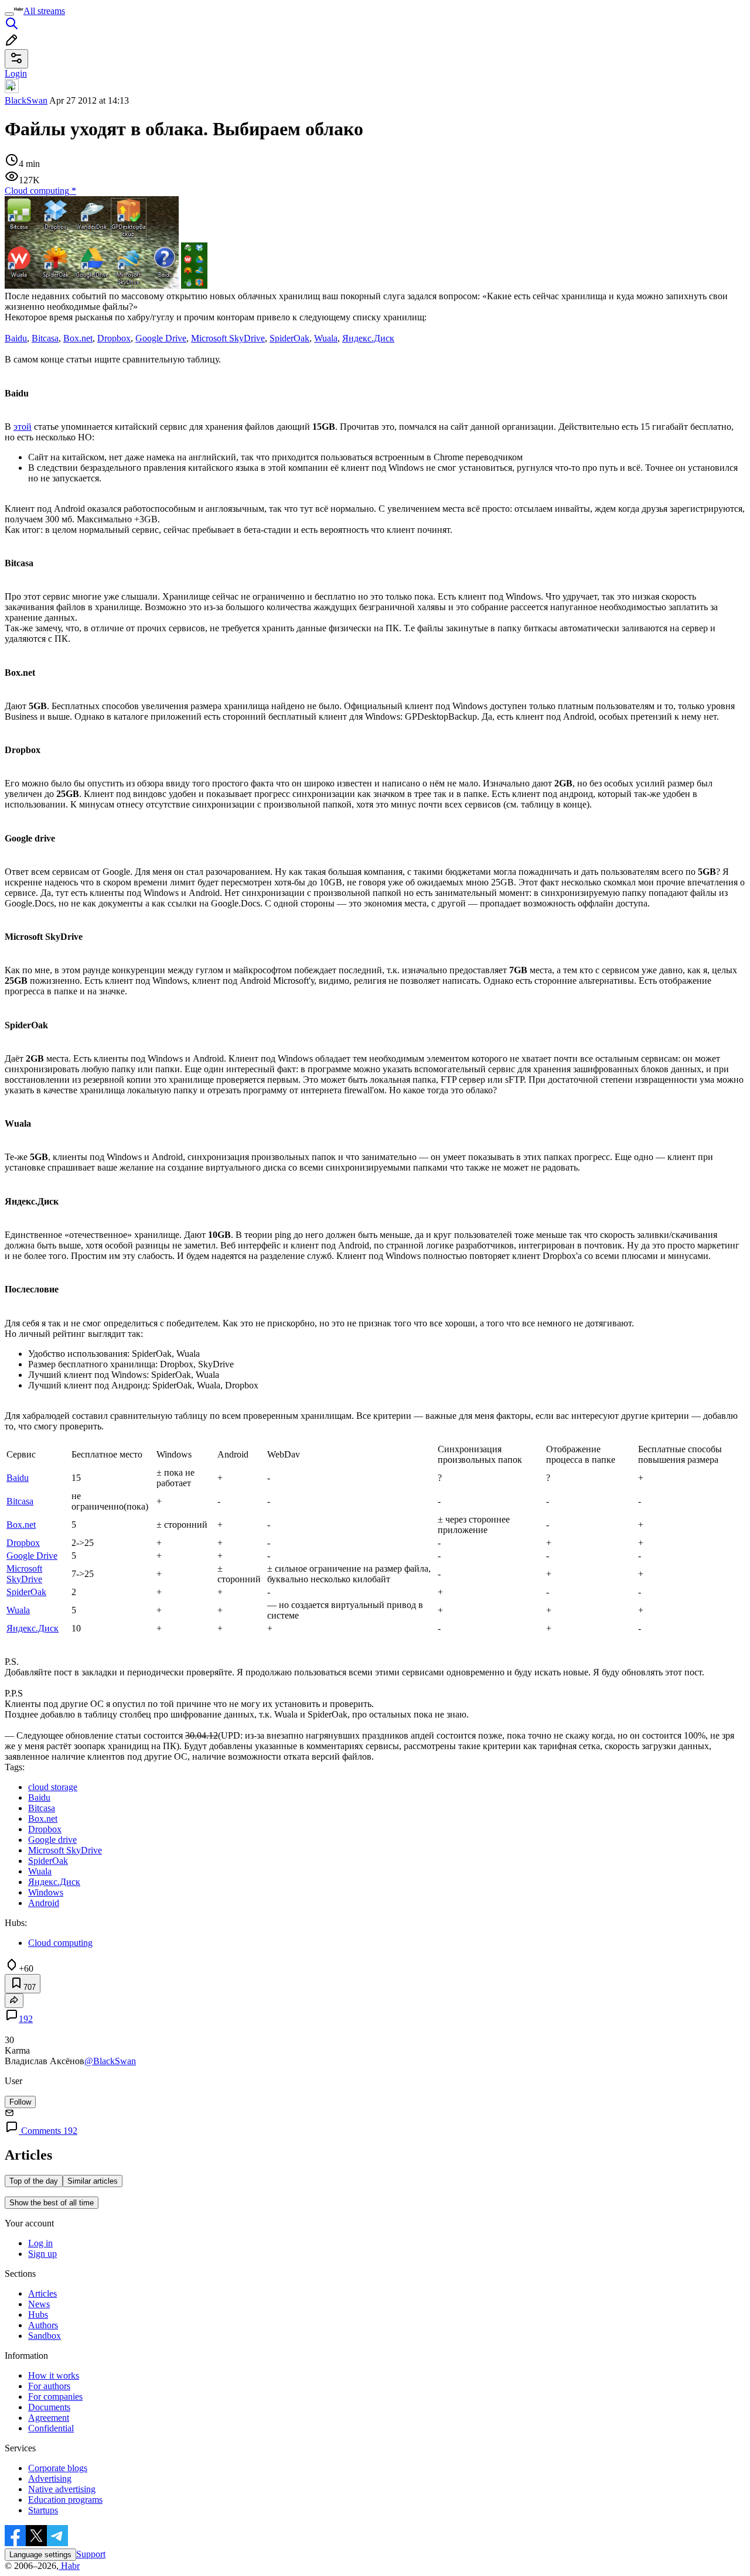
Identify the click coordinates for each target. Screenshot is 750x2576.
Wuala (326, 338)
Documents (49, 2407)
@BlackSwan (110, 2061)
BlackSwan (26, 100)
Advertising (50, 2478)
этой (23, 427)
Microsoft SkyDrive (228, 338)
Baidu (16, 338)
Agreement (49, 2418)
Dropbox (114, 338)
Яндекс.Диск (368, 338)
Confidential (51, 2428)
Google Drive (161, 338)
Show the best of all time (52, 2203)
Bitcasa (45, 338)
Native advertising (62, 2489)
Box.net (78, 338)
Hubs (38, 2315)
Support (91, 2554)
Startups (43, 2510)
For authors (49, 2386)
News (39, 2304)
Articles (42, 2293)
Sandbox (45, 2336)
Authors (43, 2325)
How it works (54, 2375)
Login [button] (16, 73)
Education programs (65, 2500)
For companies (55, 2397)
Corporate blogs (58, 2468)
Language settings (40, 2555)
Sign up (42, 2254)
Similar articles (93, 2181)
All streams (44, 11)
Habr (69, 2566)
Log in (40, 2243)
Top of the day (34, 2181)
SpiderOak (289, 338)
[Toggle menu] (9, 14)
